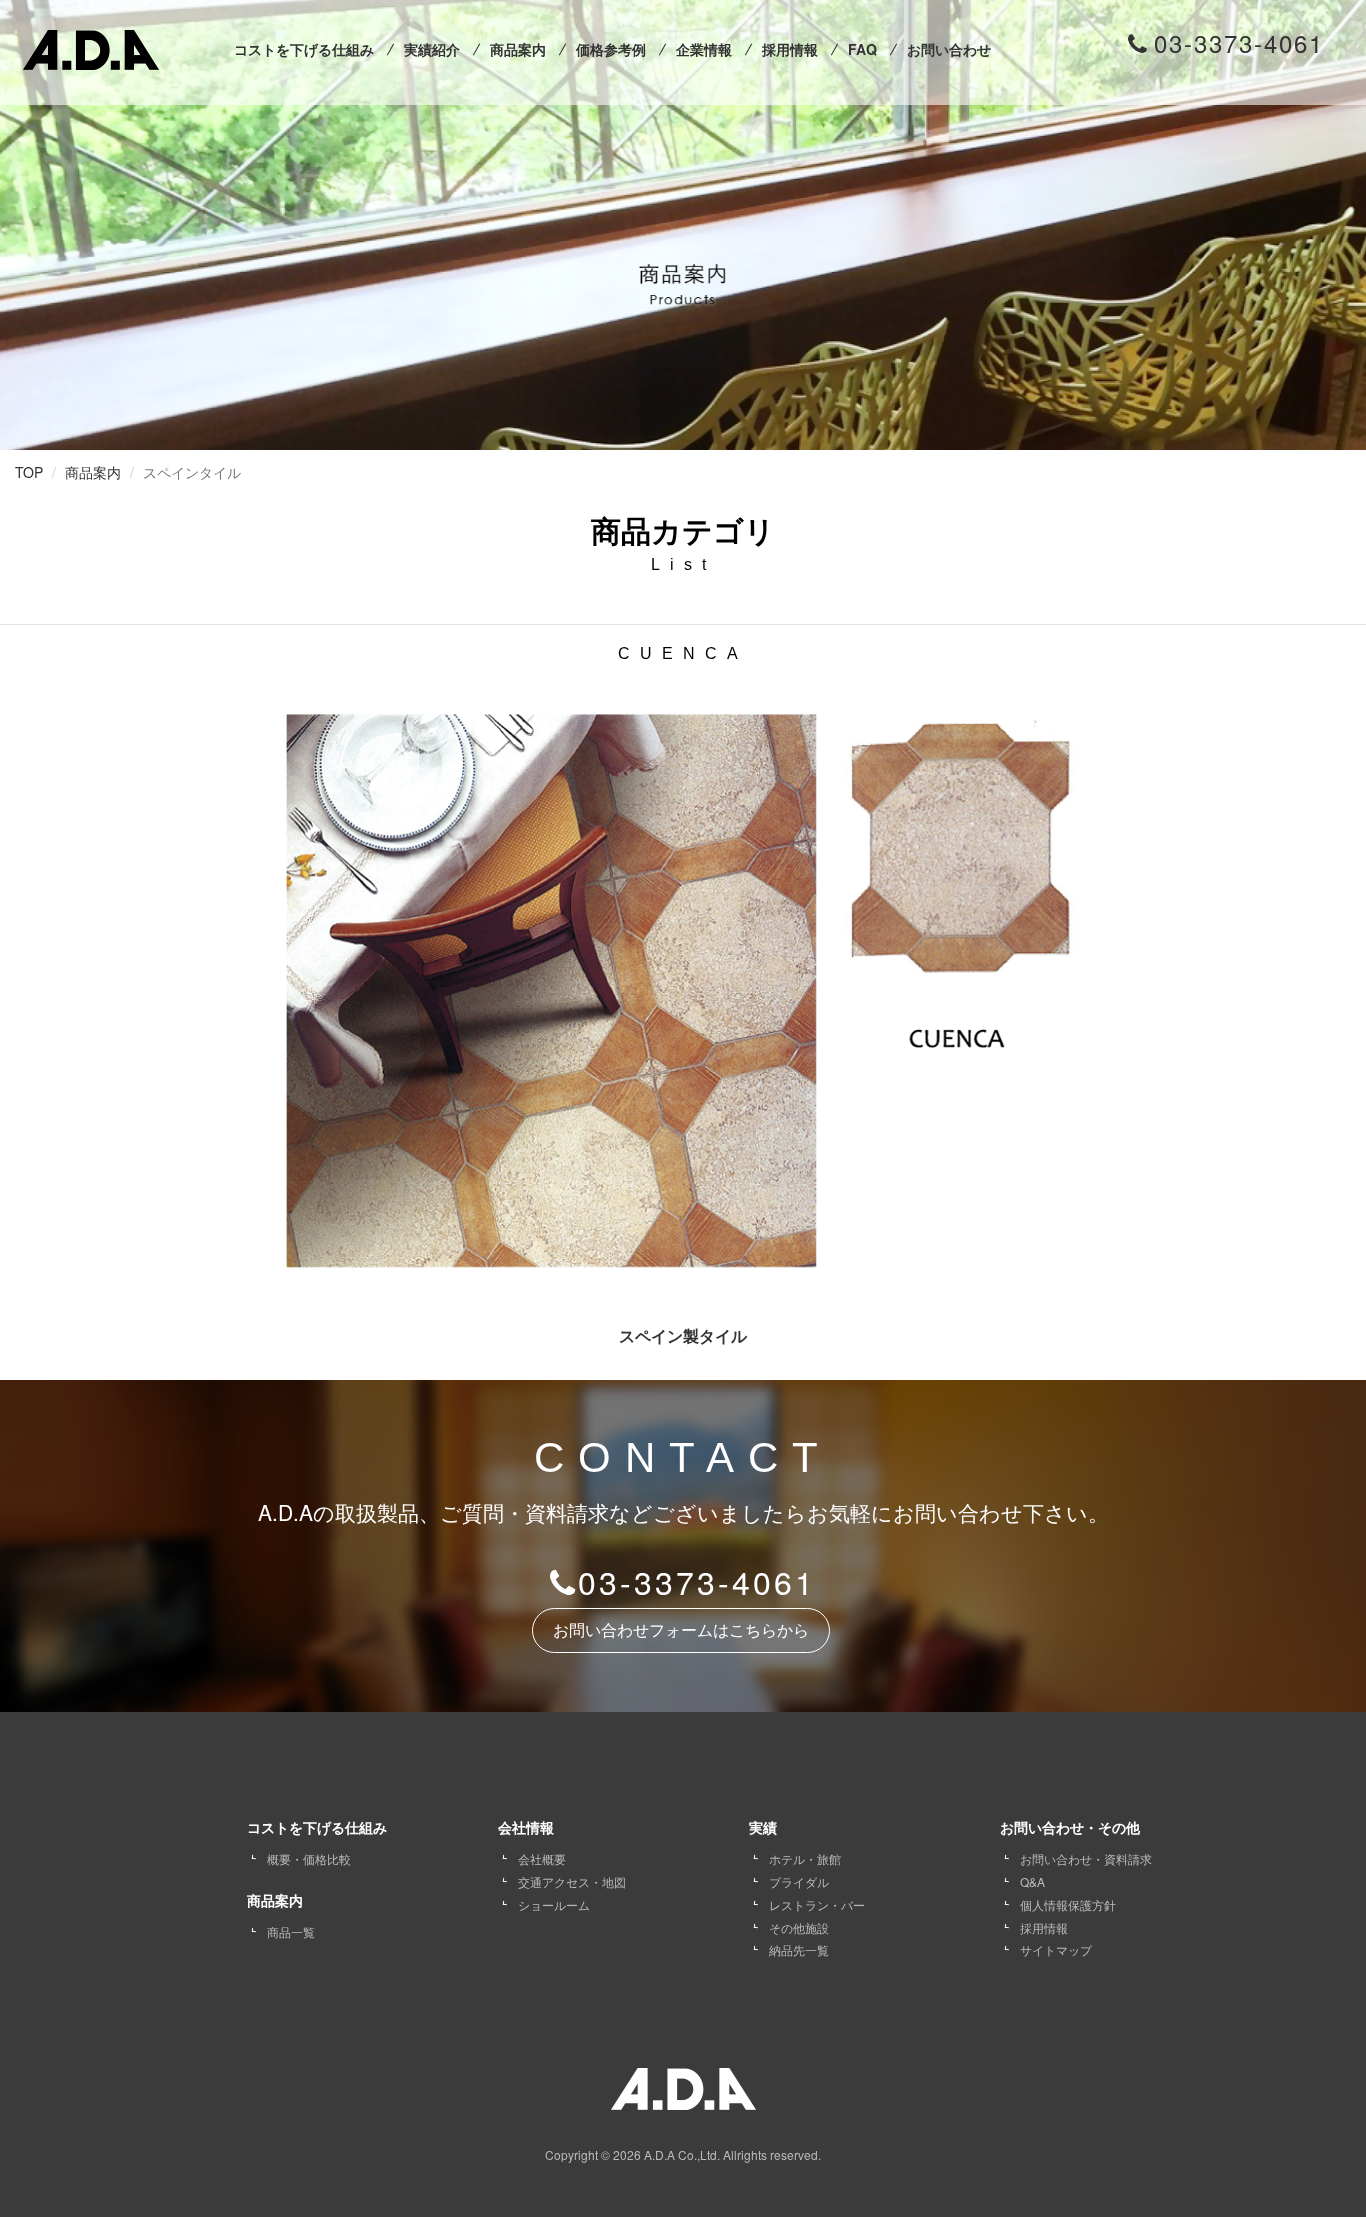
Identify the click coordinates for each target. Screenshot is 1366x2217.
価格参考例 (611, 49)
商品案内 (518, 49)
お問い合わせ (949, 49)
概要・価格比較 (309, 1858)
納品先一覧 (799, 1949)
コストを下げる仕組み (304, 49)
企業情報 (704, 49)
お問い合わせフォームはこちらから (681, 1630)
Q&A (1032, 1881)
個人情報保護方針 (1068, 1904)
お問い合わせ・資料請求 (1086, 1858)
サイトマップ (1056, 1949)
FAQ (862, 49)
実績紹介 (432, 49)
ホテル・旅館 (805, 1858)
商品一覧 (291, 1931)
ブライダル (799, 1881)
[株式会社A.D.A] (91, 45)
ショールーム (554, 1904)
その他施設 (799, 1927)
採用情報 (790, 49)
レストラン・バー (817, 1904)
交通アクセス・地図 (572, 1881)
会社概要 (542, 1858)
